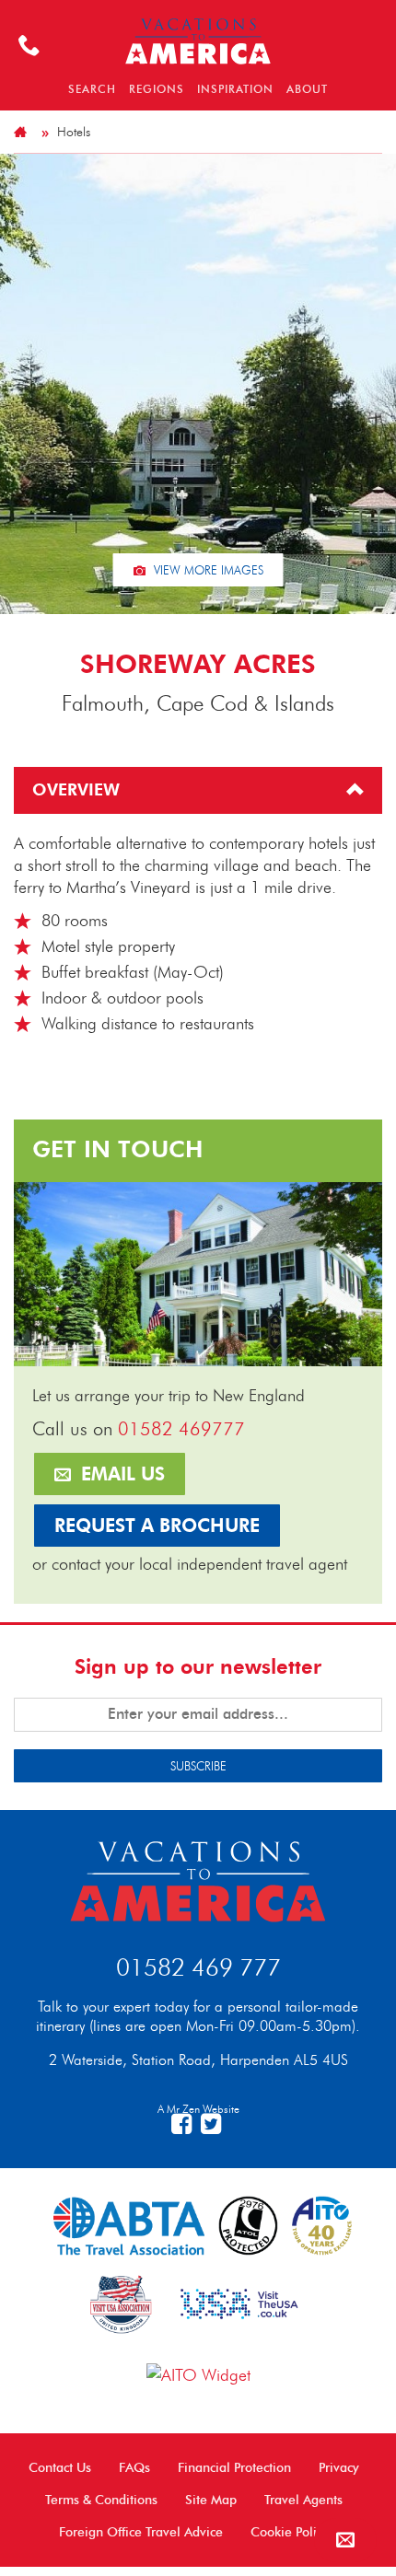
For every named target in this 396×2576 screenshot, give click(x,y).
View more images (207, 570)
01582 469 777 (198, 1967)
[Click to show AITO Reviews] (198, 2373)
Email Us (120, 1474)
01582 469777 (181, 1429)
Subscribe (198, 1766)
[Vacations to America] (198, 1879)
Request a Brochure (157, 1526)
